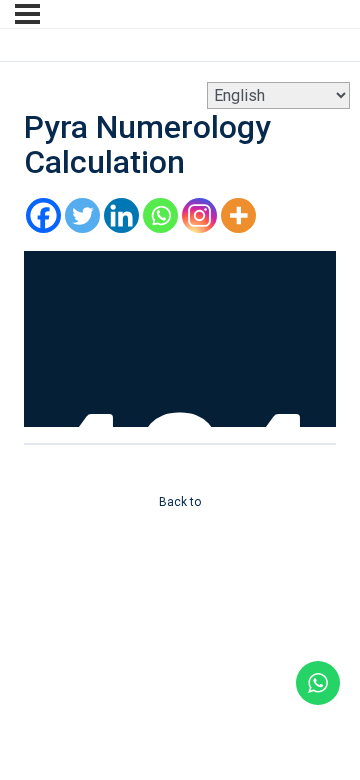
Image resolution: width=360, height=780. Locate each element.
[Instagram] (199, 215)
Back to (180, 502)
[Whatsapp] (160, 215)
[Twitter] (82, 215)
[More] (238, 215)
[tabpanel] (180, 339)
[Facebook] (43, 215)
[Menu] (27, 14)
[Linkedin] (121, 215)
